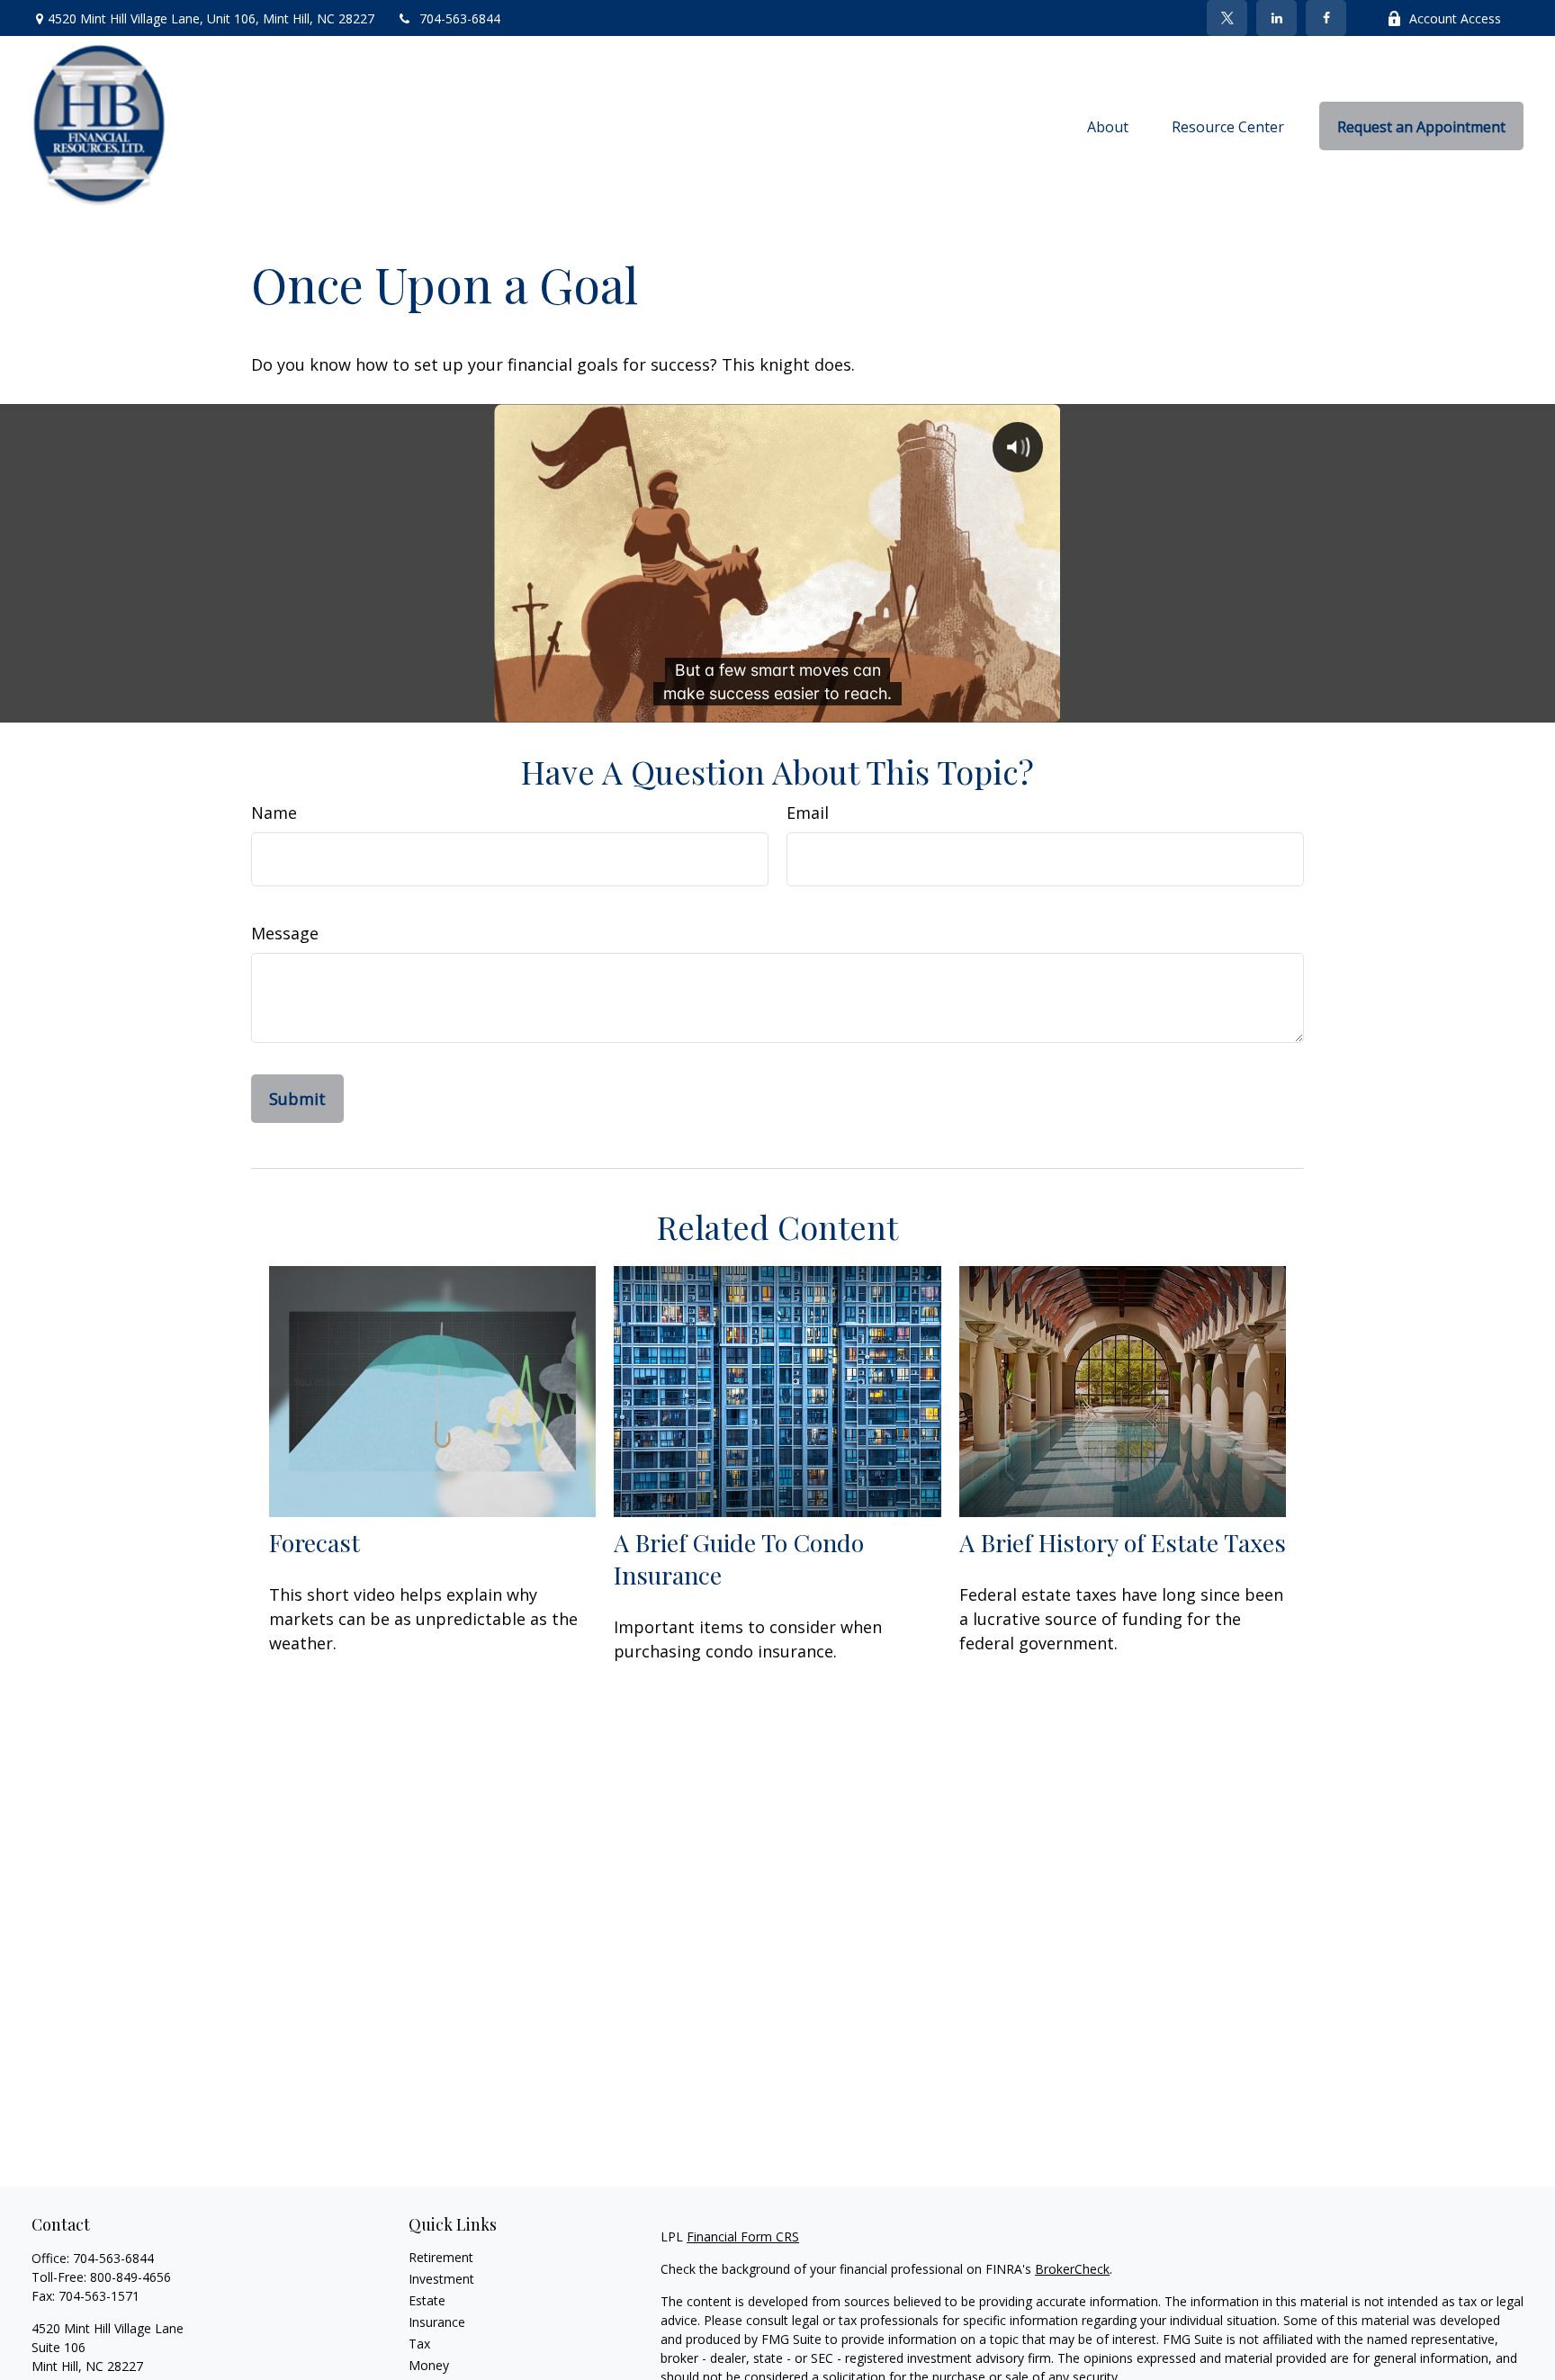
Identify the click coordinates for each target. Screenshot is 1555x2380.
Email (808, 813)
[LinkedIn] (1276, 18)
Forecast (315, 1542)
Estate (427, 2300)
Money (429, 2365)
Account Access (1455, 18)
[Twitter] (1227, 18)
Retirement (441, 2257)
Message (285, 933)
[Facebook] (1326, 18)
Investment (441, 2279)
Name (274, 813)
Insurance (437, 2322)
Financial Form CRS (743, 2236)
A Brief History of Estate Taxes (1123, 1542)
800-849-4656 (130, 2277)
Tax (419, 2344)
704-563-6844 (460, 18)
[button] (1108, 126)
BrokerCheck (1072, 2269)
